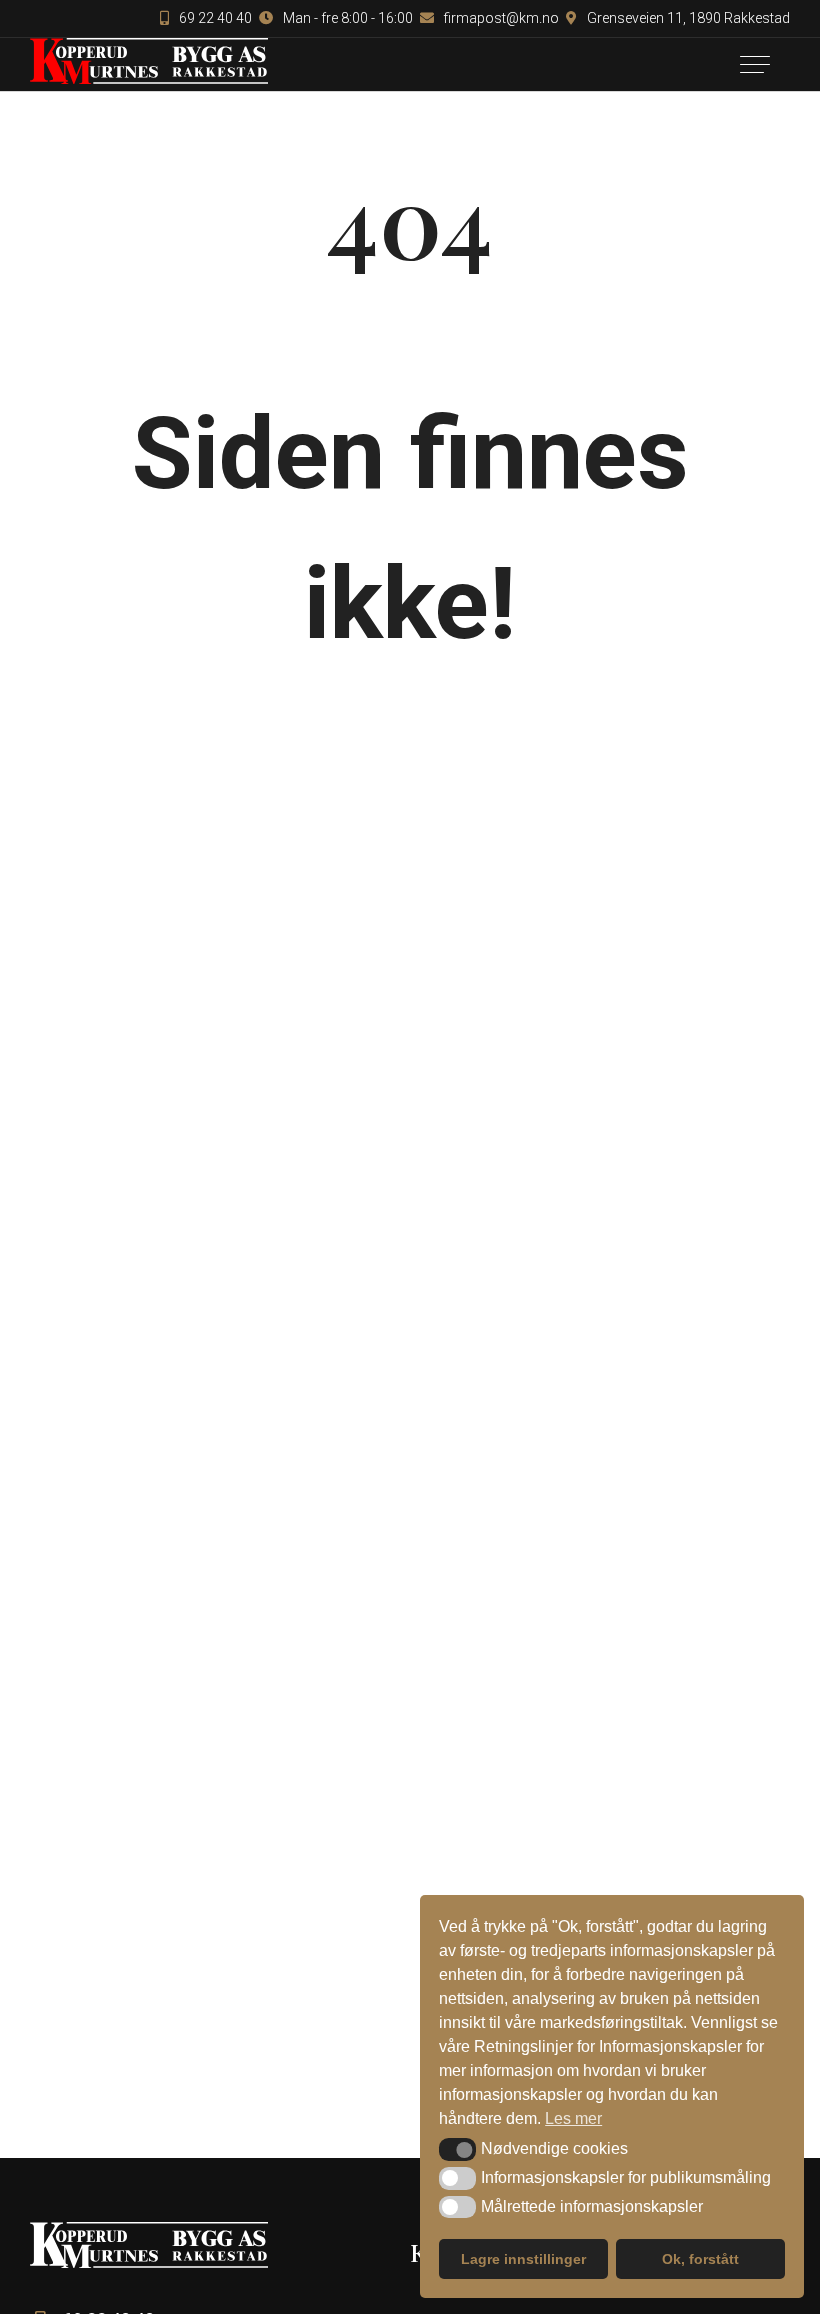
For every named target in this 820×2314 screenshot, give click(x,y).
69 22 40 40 (214, 18)
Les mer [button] (573, 2118)
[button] (457, 2149)
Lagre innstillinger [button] (523, 2259)
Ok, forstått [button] (700, 2259)
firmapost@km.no (500, 18)
